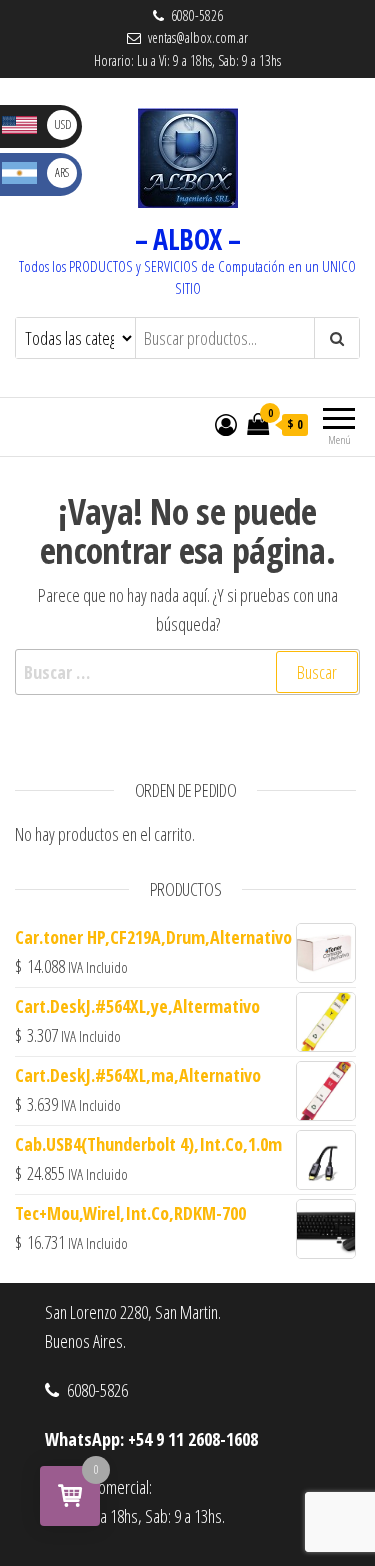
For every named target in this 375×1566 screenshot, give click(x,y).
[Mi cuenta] (226, 424)
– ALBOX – (188, 239)
